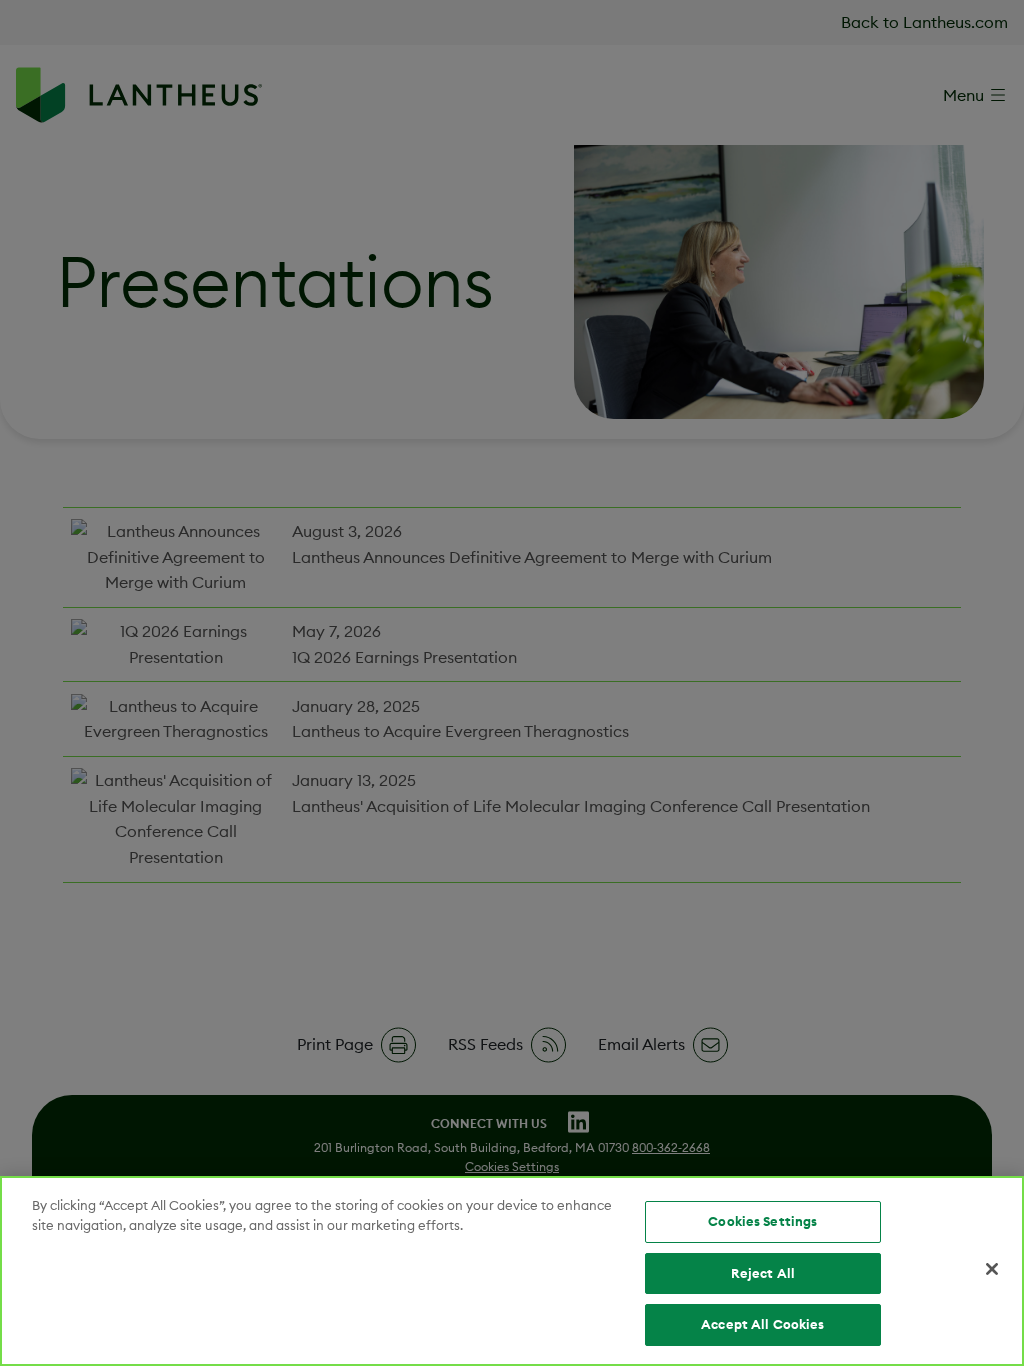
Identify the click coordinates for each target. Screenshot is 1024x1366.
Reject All (763, 1273)
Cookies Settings (762, 1221)
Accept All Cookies (762, 1324)
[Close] (992, 1269)
